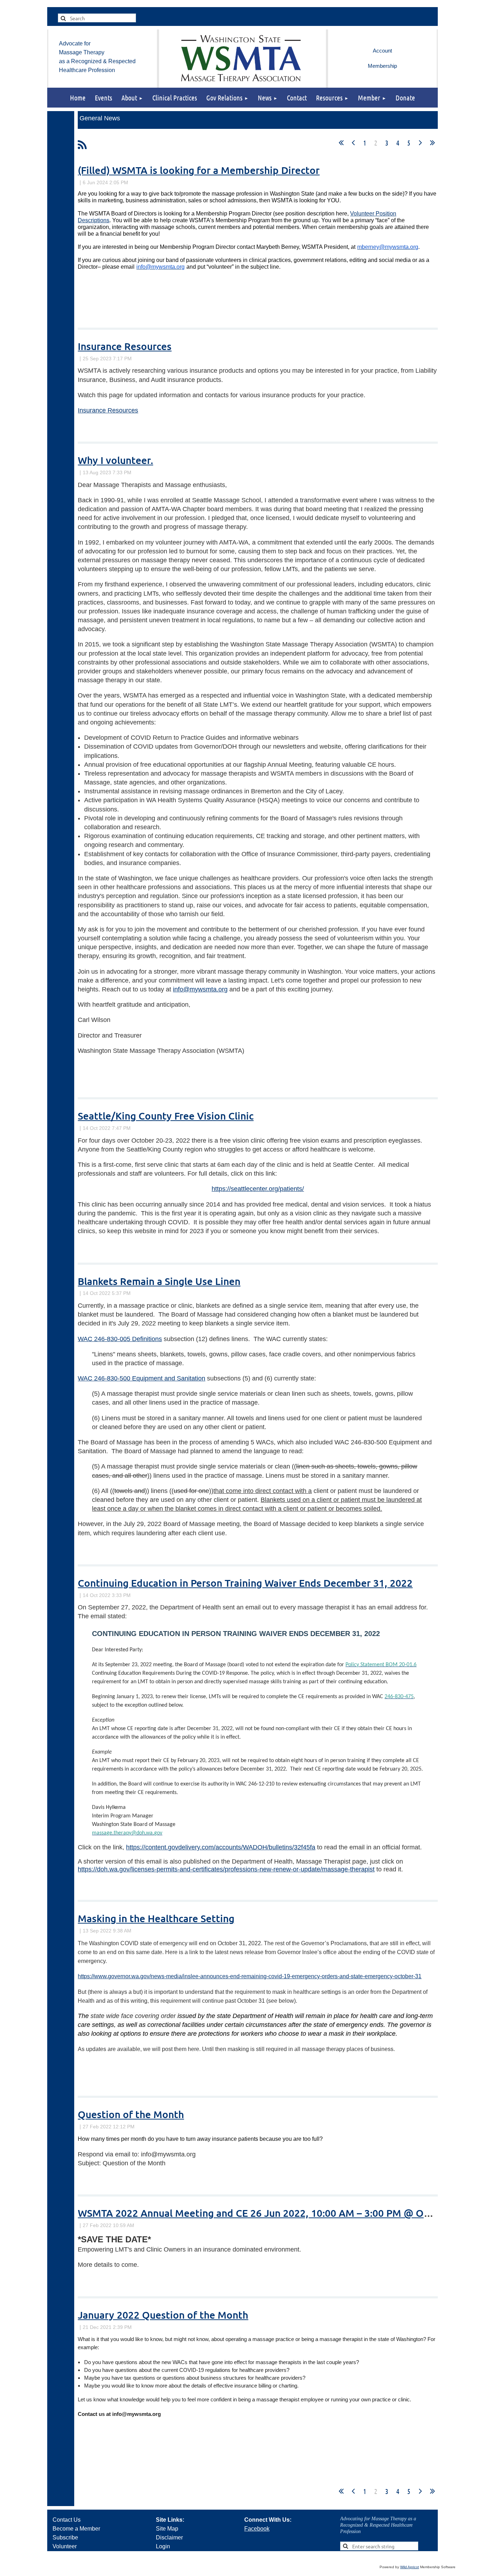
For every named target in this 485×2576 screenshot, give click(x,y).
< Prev (353, 143)
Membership (382, 66)
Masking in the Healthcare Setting (156, 1918)
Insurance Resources (125, 346)
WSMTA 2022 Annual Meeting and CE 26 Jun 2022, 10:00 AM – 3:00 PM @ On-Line (265, 2213)
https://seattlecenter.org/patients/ (258, 1189)
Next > (420, 143)
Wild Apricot (410, 2567)
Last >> (432, 143)
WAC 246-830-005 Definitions (120, 1339)
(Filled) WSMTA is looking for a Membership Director (199, 170)
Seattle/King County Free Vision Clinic (166, 1116)
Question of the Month (131, 2114)
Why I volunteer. (115, 460)
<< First (341, 143)
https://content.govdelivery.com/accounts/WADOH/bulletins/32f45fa (221, 1847)
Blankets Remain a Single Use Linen (159, 1281)
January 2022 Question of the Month (163, 2315)
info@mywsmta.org (200, 989)
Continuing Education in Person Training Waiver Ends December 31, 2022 (245, 1583)
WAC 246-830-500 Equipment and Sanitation (141, 1378)
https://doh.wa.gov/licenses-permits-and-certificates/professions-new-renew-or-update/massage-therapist (226, 1869)
